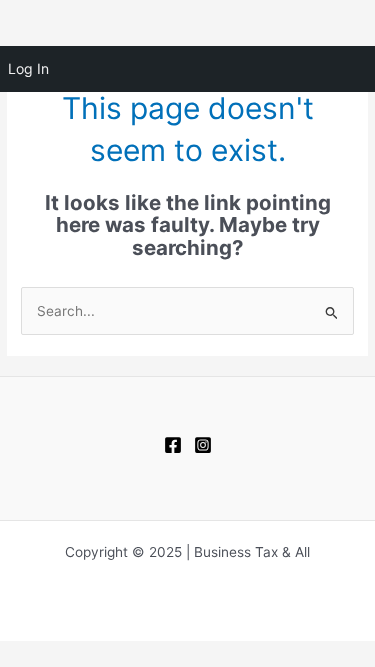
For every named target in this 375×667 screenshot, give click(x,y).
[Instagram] (203, 445)
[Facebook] (173, 445)
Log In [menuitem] (28, 68)
